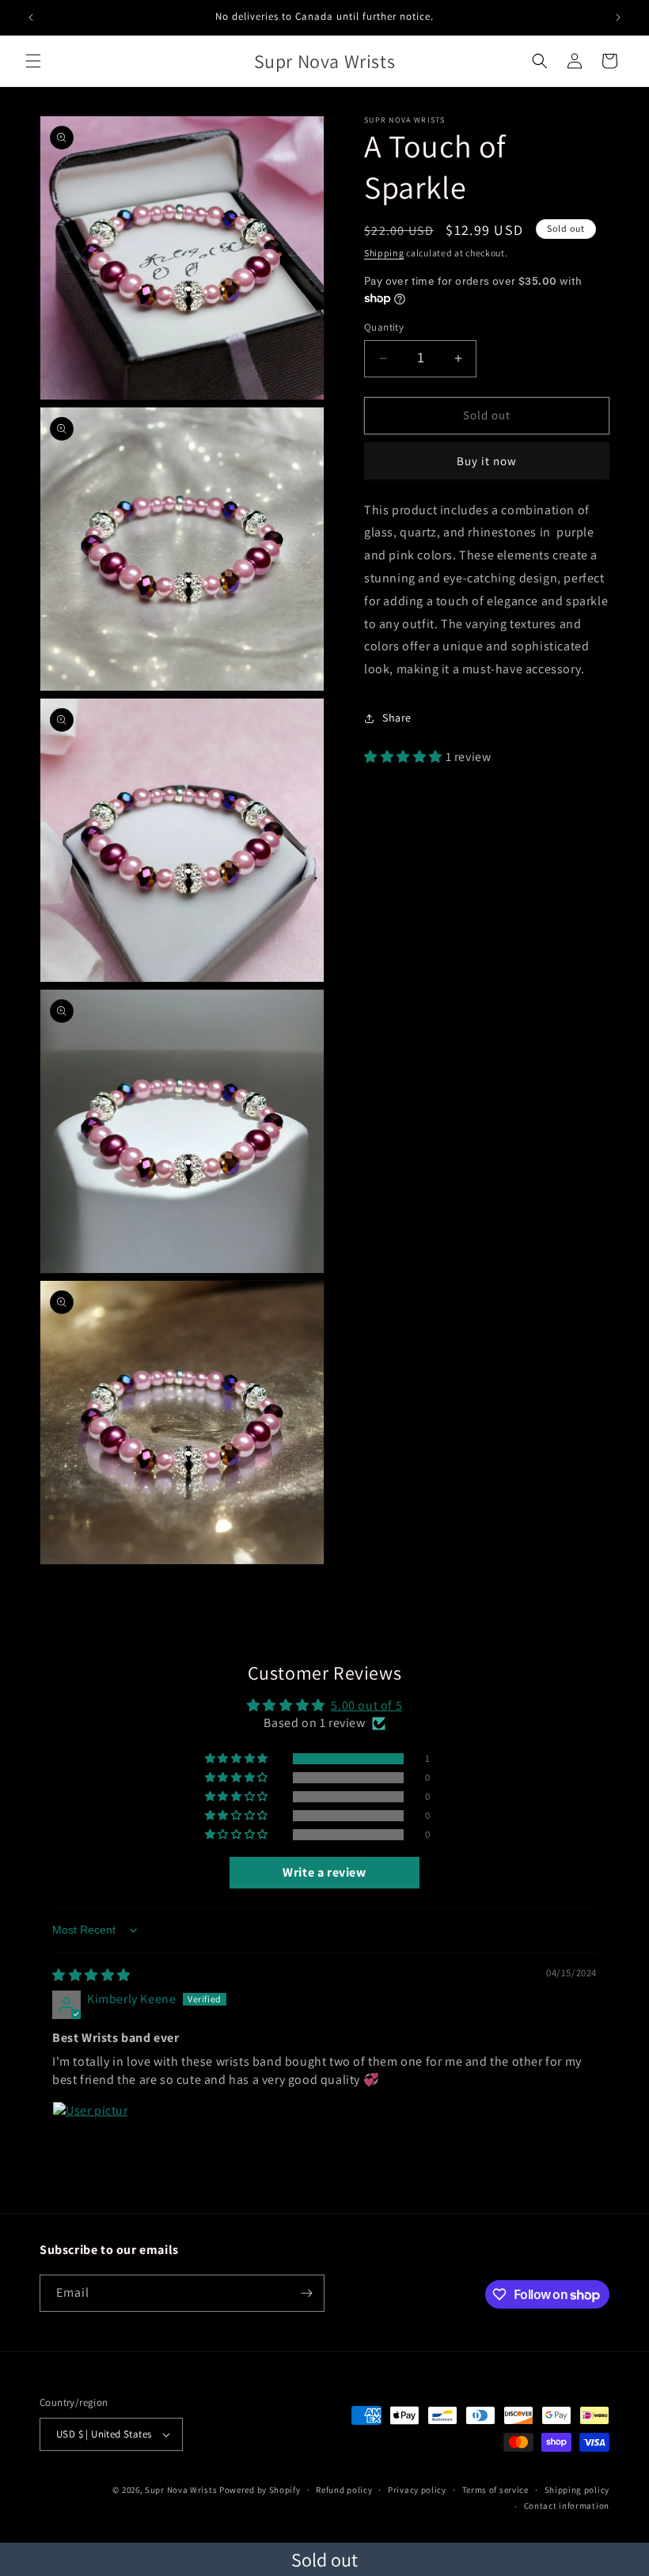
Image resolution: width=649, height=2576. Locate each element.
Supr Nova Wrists (181, 2490)
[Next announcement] (618, 17)
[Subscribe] (306, 2293)
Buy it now (487, 461)
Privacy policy (417, 2490)
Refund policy (344, 2490)
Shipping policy (577, 2490)
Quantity (384, 327)
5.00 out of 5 (366, 1705)
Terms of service (495, 2490)
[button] (33, 61)
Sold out (324, 2559)
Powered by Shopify (260, 2490)
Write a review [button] (324, 1872)
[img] (91, 1975)
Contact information (567, 2506)
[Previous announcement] (31, 17)
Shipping (384, 253)
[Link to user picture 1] (90, 2139)
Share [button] (397, 718)
